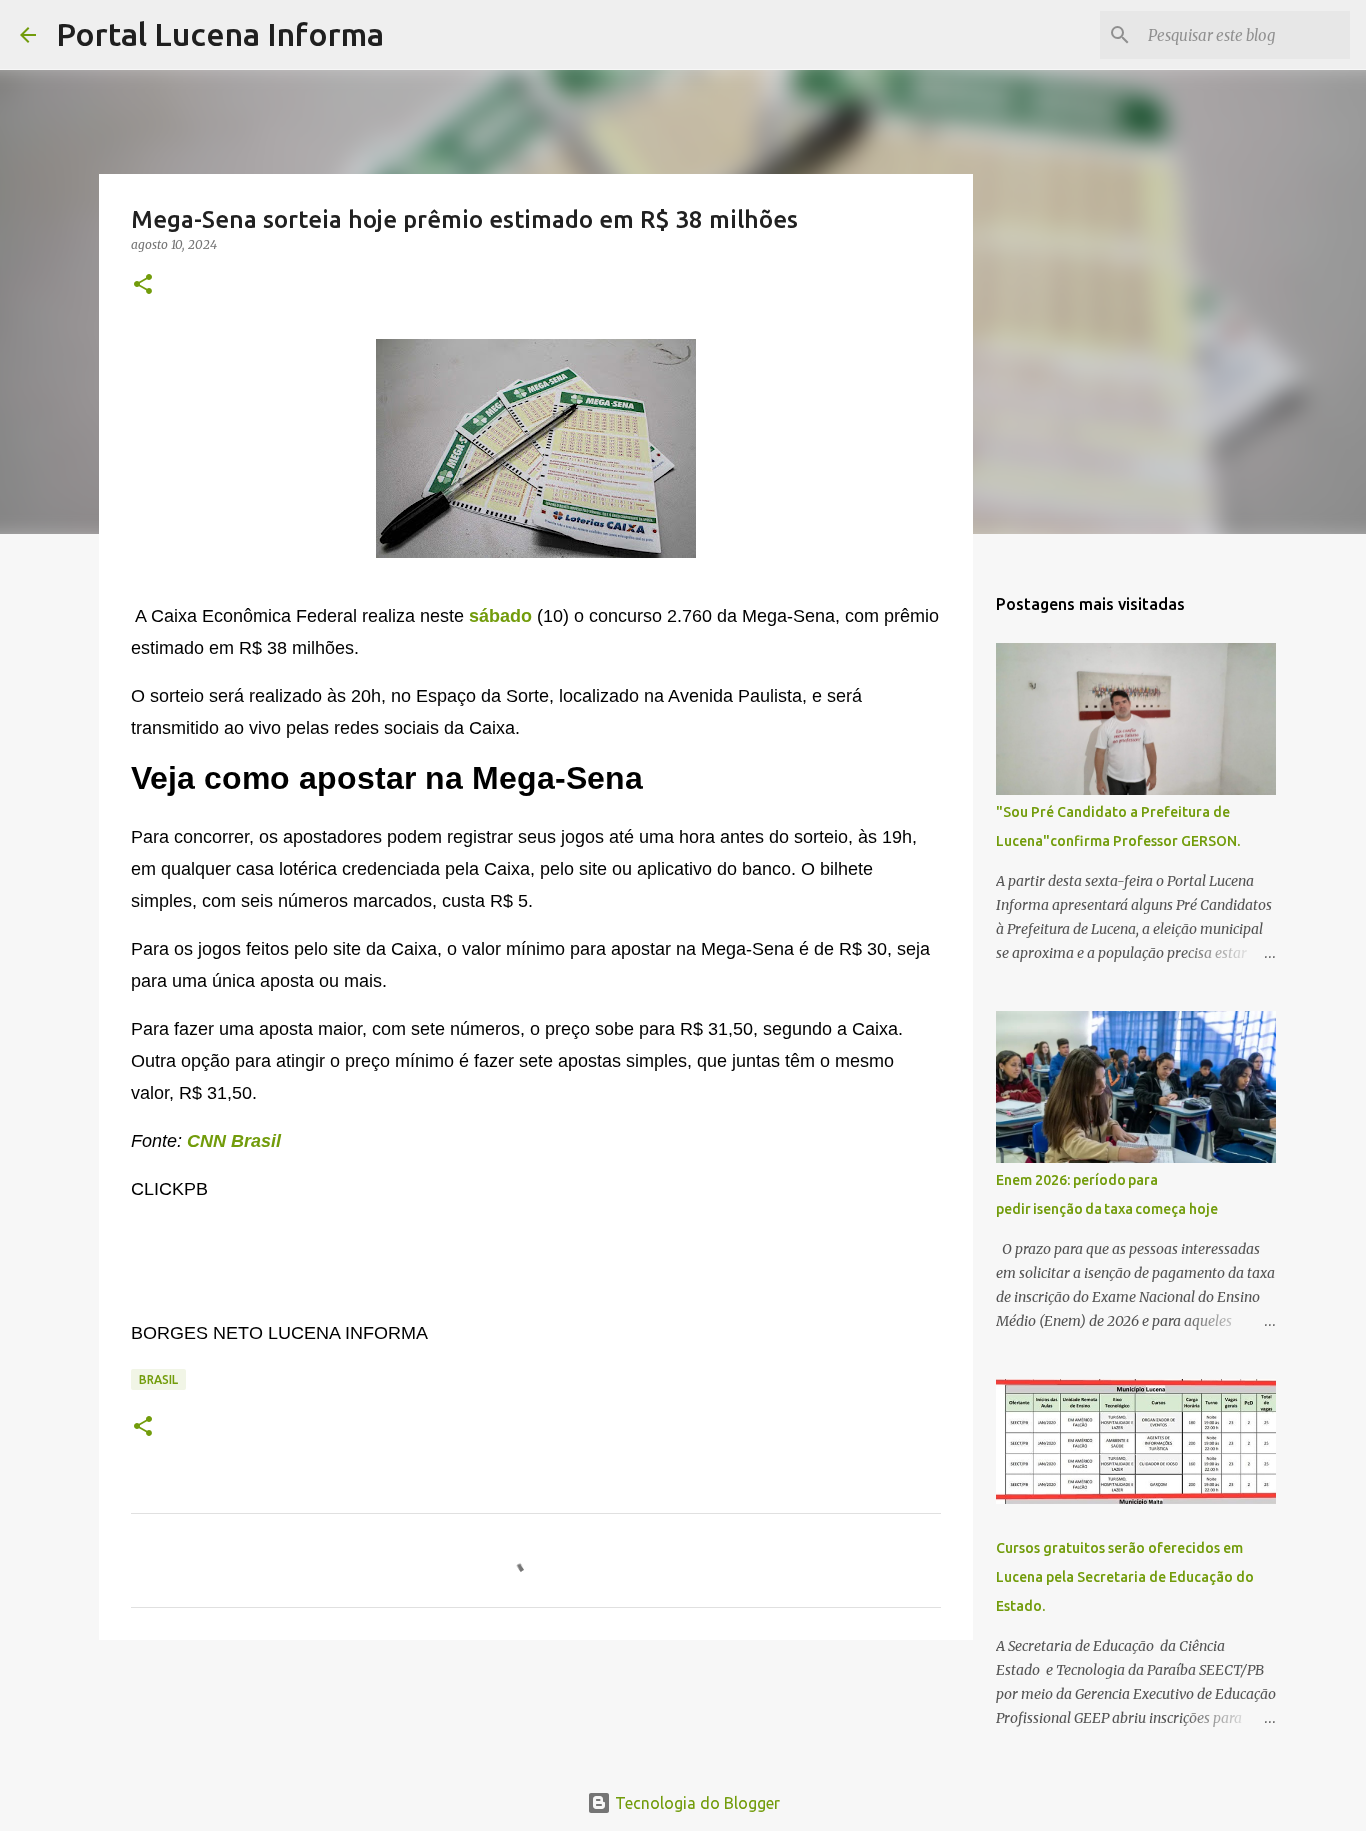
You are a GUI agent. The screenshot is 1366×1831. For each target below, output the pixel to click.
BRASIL (158, 1379)
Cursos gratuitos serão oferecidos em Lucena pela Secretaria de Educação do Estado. (1125, 1577)
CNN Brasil (234, 1141)
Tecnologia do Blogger (695, 1803)
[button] (143, 285)
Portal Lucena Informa (220, 34)
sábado (500, 616)
